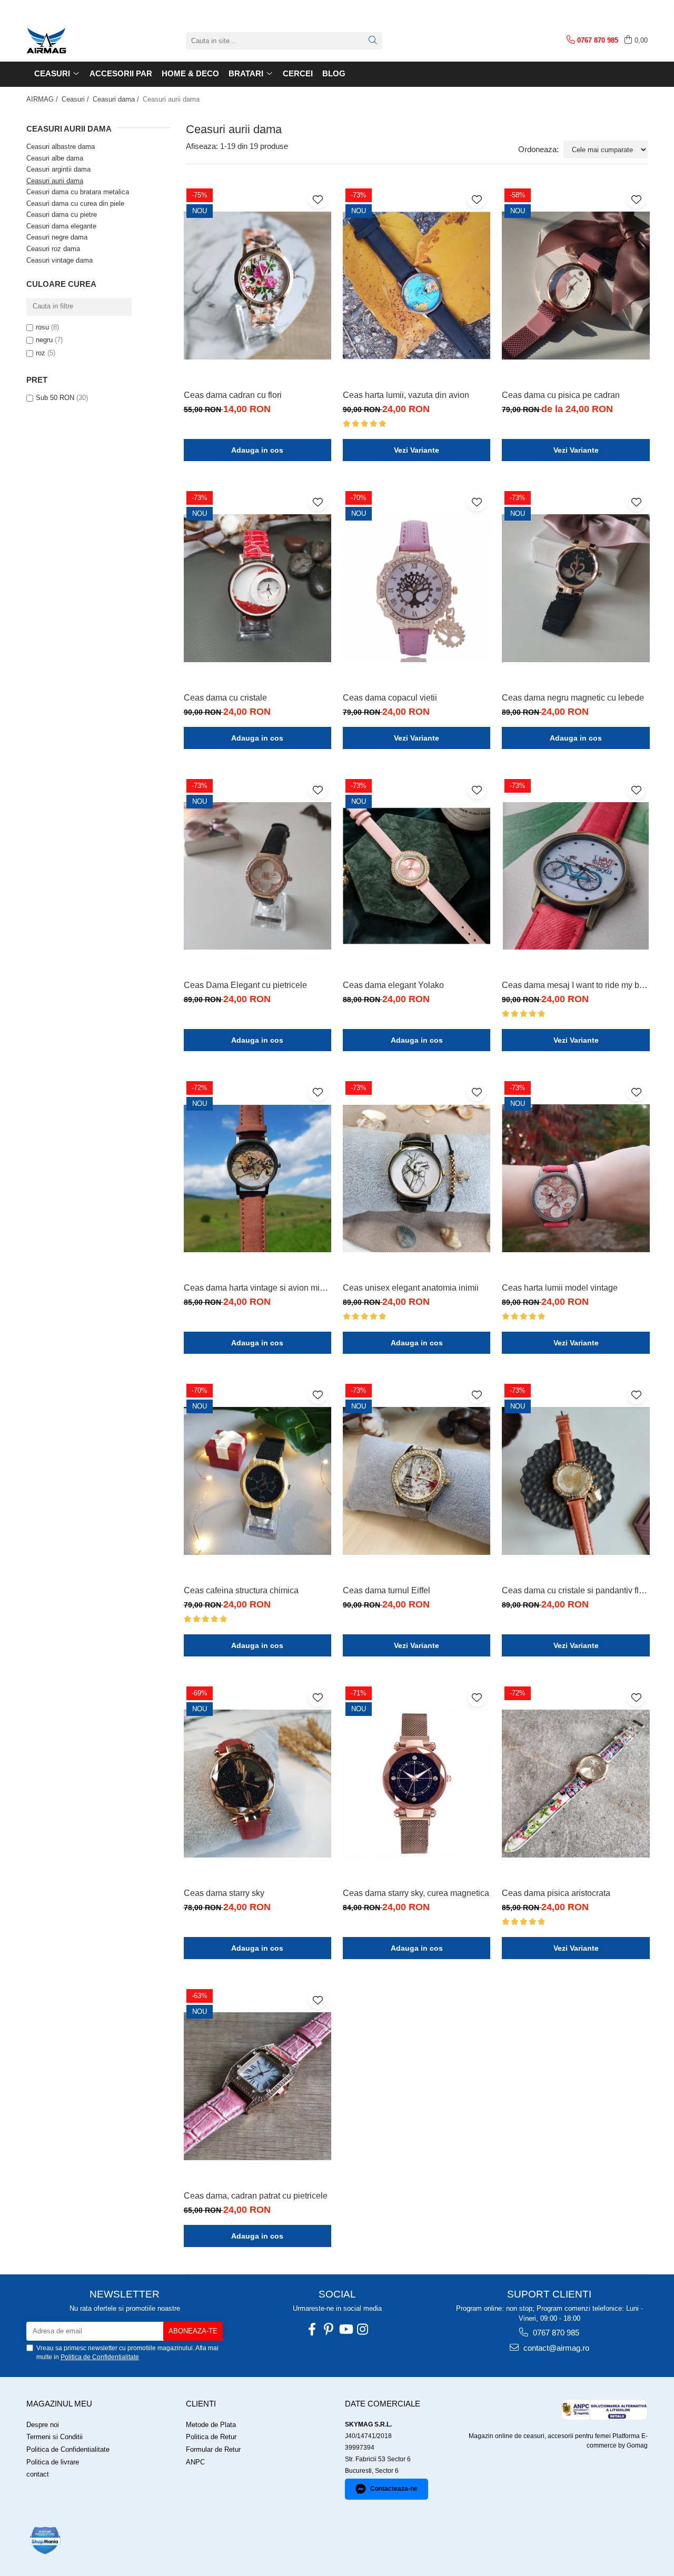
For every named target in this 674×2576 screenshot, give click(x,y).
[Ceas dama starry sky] (257, 1784)
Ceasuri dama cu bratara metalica (78, 192)
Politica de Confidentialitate (100, 2357)
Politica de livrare (53, 2462)
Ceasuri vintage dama (60, 260)
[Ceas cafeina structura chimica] (257, 1481)
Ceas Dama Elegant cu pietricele (245, 985)
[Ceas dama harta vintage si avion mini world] (257, 1178)
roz (41, 353)
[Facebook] (312, 2329)
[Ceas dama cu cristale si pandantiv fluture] (576, 1481)
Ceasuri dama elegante (61, 226)
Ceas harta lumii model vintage (560, 1288)
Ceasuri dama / (117, 99)
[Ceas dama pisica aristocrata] (576, 1784)
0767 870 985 (555, 2333)
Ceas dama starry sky (224, 1893)
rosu (42, 327)
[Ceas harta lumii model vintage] (576, 1178)
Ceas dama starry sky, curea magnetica (416, 1893)
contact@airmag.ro (555, 2348)
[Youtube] (345, 2329)
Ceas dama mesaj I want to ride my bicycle (576, 985)
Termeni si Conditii (54, 2437)
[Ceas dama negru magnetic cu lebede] (576, 588)
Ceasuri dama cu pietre (62, 214)
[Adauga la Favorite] (318, 199)
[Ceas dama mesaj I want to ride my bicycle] (576, 876)
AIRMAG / (43, 99)
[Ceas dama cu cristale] (257, 588)
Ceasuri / (76, 99)
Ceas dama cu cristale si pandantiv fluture (576, 1590)
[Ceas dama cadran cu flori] (257, 286)
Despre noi (43, 2425)
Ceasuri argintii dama (58, 169)
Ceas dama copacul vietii (390, 698)
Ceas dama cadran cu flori (233, 395)
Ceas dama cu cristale (225, 698)
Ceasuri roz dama (53, 249)
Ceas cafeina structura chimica (241, 1590)
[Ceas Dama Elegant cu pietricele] (257, 876)
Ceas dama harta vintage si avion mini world (257, 1288)
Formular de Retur (213, 2449)
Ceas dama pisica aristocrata (556, 1893)
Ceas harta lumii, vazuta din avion (406, 395)
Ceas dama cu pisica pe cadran (561, 395)
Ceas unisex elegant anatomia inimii (411, 1288)
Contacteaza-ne (394, 2489)
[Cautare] (373, 41)
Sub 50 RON (55, 398)
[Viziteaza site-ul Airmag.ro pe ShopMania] (45, 2540)
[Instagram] (362, 2329)
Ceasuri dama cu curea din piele (75, 203)
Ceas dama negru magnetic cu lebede (573, 698)
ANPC (195, 2462)
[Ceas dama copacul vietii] (417, 588)
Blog (334, 73)
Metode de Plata (211, 2425)
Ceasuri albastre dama (61, 147)
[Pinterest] (329, 2329)
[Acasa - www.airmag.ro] (79, 41)
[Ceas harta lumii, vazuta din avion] (417, 286)
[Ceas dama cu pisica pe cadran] (576, 286)
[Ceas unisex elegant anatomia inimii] (417, 1178)
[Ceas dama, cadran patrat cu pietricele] (257, 2086)
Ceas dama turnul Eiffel (386, 1590)
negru (44, 340)
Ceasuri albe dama (55, 158)
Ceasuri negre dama (57, 237)
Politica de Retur (211, 2437)
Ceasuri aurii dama (55, 181)
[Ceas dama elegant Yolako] (417, 876)
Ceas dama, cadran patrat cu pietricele (256, 2196)
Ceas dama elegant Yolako (393, 985)
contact (38, 2474)
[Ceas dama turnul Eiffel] (417, 1481)
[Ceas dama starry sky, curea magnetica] (417, 1784)
